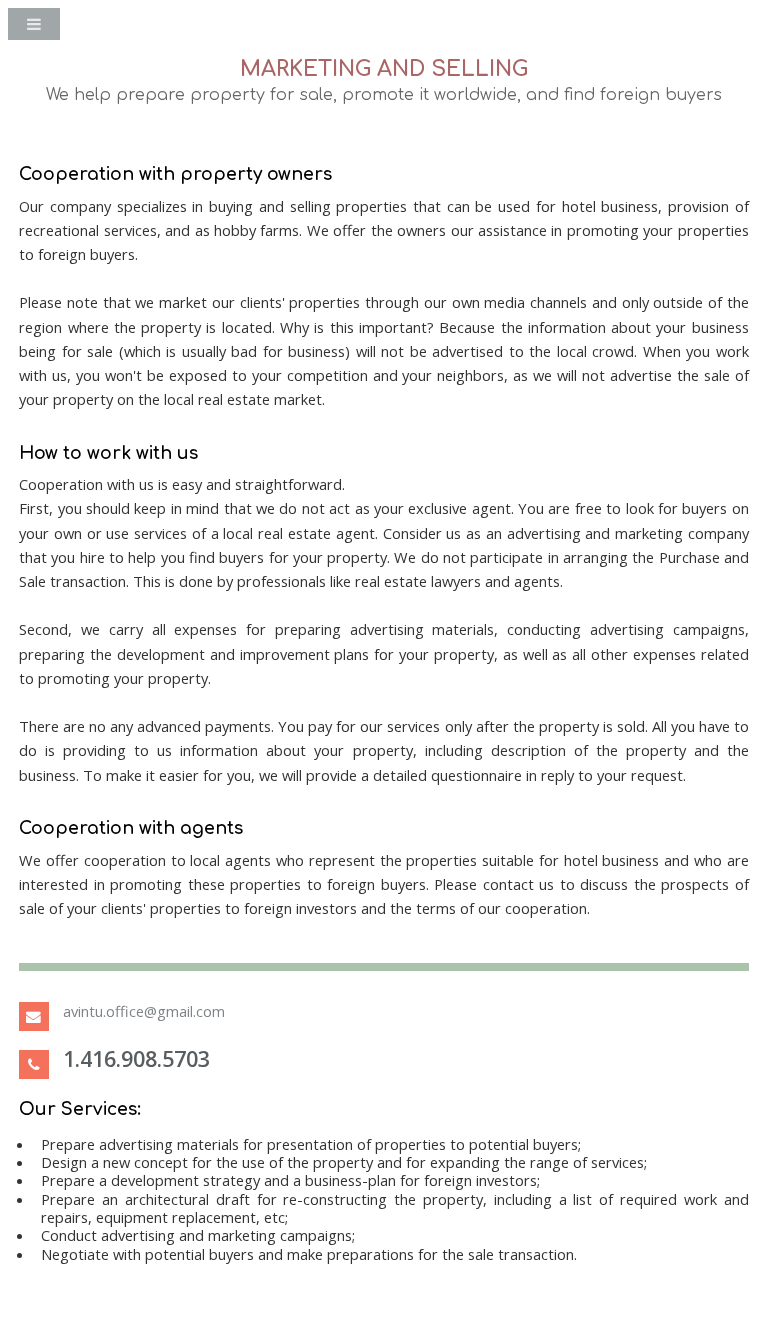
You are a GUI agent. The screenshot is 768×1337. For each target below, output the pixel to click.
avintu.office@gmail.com (144, 1011)
